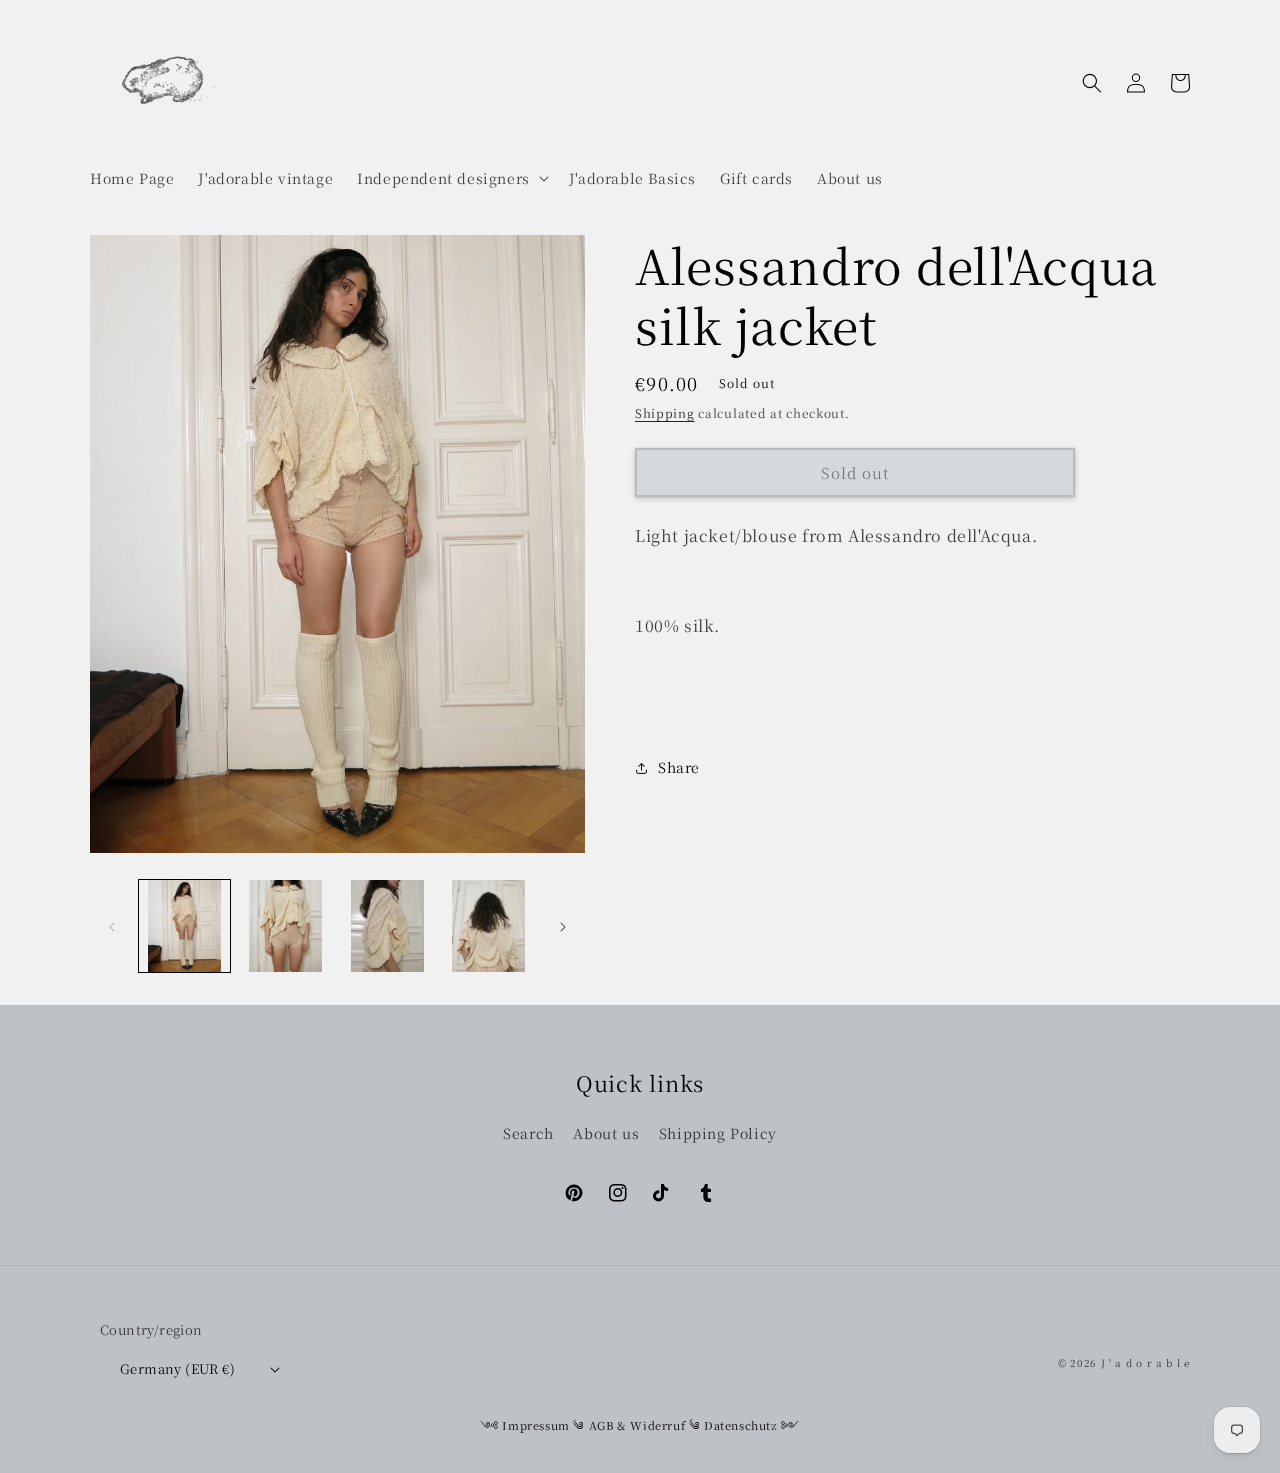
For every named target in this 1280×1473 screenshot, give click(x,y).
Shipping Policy (718, 1133)
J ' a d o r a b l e (1145, 1362)
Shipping (665, 412)
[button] (451, 178)
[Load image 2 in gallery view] (285, 925)
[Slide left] (112, 926)
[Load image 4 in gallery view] (488, 925)
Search (528, 1133)
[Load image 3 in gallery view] (387, 925)
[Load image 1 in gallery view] (184, 925)
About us (606, 1133)
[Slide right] (563, 926)
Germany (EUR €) (177, 1368)
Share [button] (679, 767)
